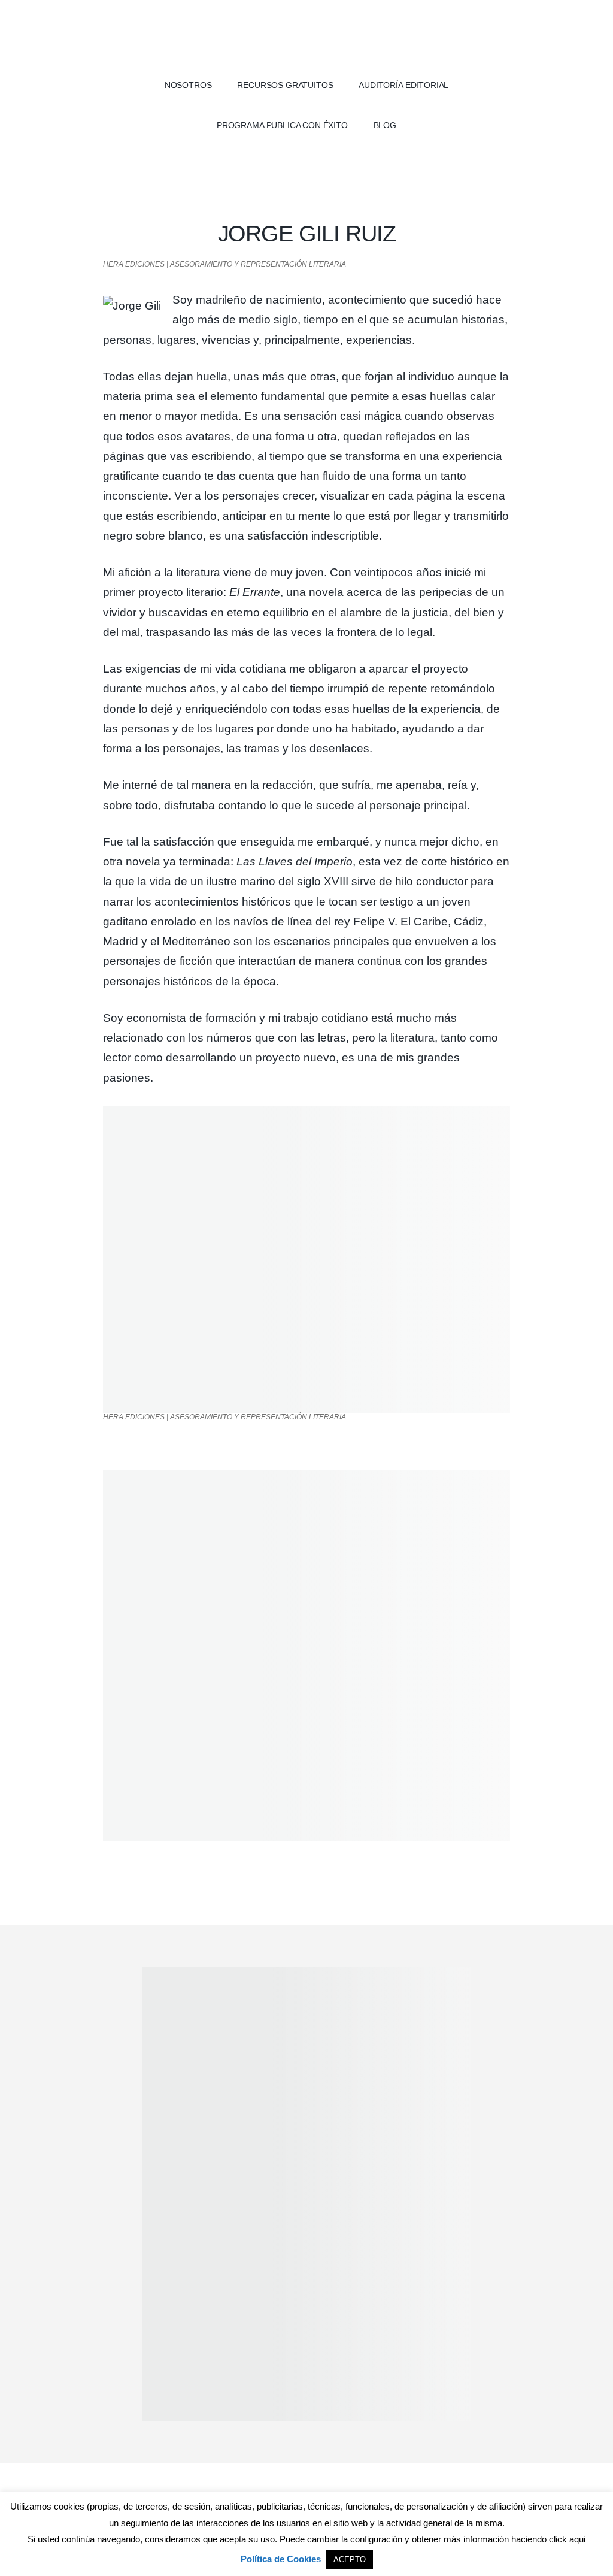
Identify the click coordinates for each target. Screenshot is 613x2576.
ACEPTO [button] (350, 2560)
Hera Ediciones (306, 36)
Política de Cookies (281, 2559)
